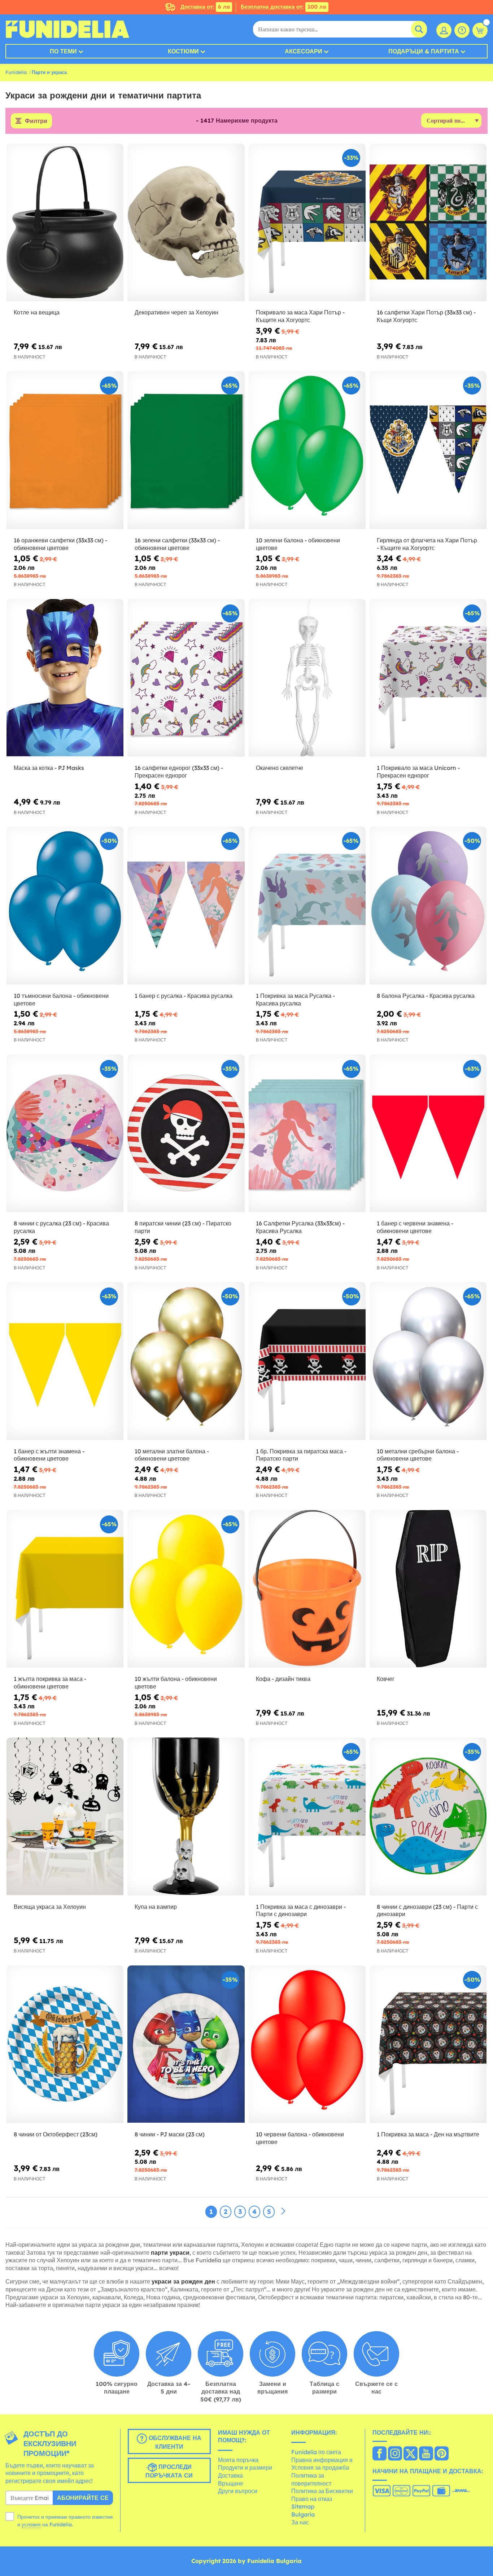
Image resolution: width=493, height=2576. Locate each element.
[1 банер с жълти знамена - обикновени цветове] (65, 1361)
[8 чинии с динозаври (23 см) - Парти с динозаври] (428, 1817)
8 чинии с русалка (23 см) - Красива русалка (61, 1227)
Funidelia (16, 72)
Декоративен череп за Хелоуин (176, 312)
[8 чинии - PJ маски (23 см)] (186, 2044)
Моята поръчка (238, 2460)
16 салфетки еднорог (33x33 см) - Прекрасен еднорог (179, 772)
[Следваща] (283, 2211)
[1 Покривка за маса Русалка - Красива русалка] (307, 906)
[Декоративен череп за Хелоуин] (186, 223)
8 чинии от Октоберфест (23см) (56, 2134)
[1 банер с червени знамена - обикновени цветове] (428, 1133)
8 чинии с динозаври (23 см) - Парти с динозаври (427, 1910)
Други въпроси (238, 2491)
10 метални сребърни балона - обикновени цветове (418, 1455)
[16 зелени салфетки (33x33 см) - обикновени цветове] (186, 450)
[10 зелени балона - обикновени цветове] (307, 450)
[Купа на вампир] (186, 1817)
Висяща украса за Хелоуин (50, 1907)
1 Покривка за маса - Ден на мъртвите (428, 2134)
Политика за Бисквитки (322, 2491)
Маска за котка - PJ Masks (49, 768)
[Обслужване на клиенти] (462, 30)
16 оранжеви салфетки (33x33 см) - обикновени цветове (60, 544)
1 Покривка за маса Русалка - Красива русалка (295, 999)
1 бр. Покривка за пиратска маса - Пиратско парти (301, 1455)
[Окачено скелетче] (307, 678)
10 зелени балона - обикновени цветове (298, 544)
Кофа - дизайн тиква (283, 1679)
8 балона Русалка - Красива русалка (426, 996)
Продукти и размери (245, 2467)
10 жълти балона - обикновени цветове (176, 1683)
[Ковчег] (428, 1589)
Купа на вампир (156, 1907)
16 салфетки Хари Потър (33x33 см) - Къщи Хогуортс (426, 316)
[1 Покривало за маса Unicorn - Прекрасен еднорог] (428, 678)
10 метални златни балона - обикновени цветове (172, 1455)
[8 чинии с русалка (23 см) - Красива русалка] (65, 1133)
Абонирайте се (83, 2498)
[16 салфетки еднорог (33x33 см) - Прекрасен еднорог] (186, 678)
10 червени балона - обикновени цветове (300, 2138)
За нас (300, 2522)
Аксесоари (304, 51)
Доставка (230, 2475)
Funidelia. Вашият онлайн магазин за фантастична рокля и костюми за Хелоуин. (67, 29)
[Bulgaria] (379, 2454)
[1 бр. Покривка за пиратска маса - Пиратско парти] (307, 1361)
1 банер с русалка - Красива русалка (184, 996)
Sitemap (303, 2506)
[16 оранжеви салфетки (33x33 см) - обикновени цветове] (65, 450)
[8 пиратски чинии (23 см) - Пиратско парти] (186, 1133)
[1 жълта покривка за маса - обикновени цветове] (65, 1589)
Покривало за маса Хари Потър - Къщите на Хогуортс (300, 316)
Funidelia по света (316, 2452)
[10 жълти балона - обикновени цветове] (186, 1589)
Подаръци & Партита (424, 51)
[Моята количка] (480, 30)
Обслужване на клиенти (174, 2442)
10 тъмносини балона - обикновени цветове (61, 999)
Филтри (36, 121)
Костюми (183, 51)
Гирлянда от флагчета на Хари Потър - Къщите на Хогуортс (427, 544)
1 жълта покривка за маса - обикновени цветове (50, 1683)
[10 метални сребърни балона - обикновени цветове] (428, 1361)
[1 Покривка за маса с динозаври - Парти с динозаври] (307, 1817)
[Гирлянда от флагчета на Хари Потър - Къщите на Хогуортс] (428, 450)
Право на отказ (312, 2499)
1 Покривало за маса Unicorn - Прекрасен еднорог (418, 772)
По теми (63, 51)
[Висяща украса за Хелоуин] (65, 1817)
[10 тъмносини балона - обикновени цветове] (65, 906)
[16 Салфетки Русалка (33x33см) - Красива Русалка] (307, 1133)
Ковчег (386, 1679)
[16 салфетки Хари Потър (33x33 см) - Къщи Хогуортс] (428, 223)
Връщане (231, 2483)
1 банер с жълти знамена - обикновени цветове (49, 1455)
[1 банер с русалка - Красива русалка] (186, 906)
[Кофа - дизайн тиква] (307, 1589)
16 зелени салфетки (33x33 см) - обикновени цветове (177, 544)
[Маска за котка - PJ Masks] (65, 678)
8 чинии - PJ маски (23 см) (170, 2134)
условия (31, 2524)
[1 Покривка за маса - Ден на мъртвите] (428, 2044)
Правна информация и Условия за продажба (322, 2464)
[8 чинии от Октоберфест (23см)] (65, 2044)
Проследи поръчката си (169, 2471)
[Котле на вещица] (65, 223)
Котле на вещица (37, 312)
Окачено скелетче (280, 768)
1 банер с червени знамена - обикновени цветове (415, 1227)
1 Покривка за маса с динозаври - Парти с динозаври (301, 1910)
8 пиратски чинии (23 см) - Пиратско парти (183, 1227)
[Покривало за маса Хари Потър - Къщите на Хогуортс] (307, 223)
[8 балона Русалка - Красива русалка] (428, 906)
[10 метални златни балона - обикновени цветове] (186, 1361)
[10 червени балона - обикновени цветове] (307, 2044)
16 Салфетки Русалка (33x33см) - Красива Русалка (300, 1227)
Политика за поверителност (311, 2479)
